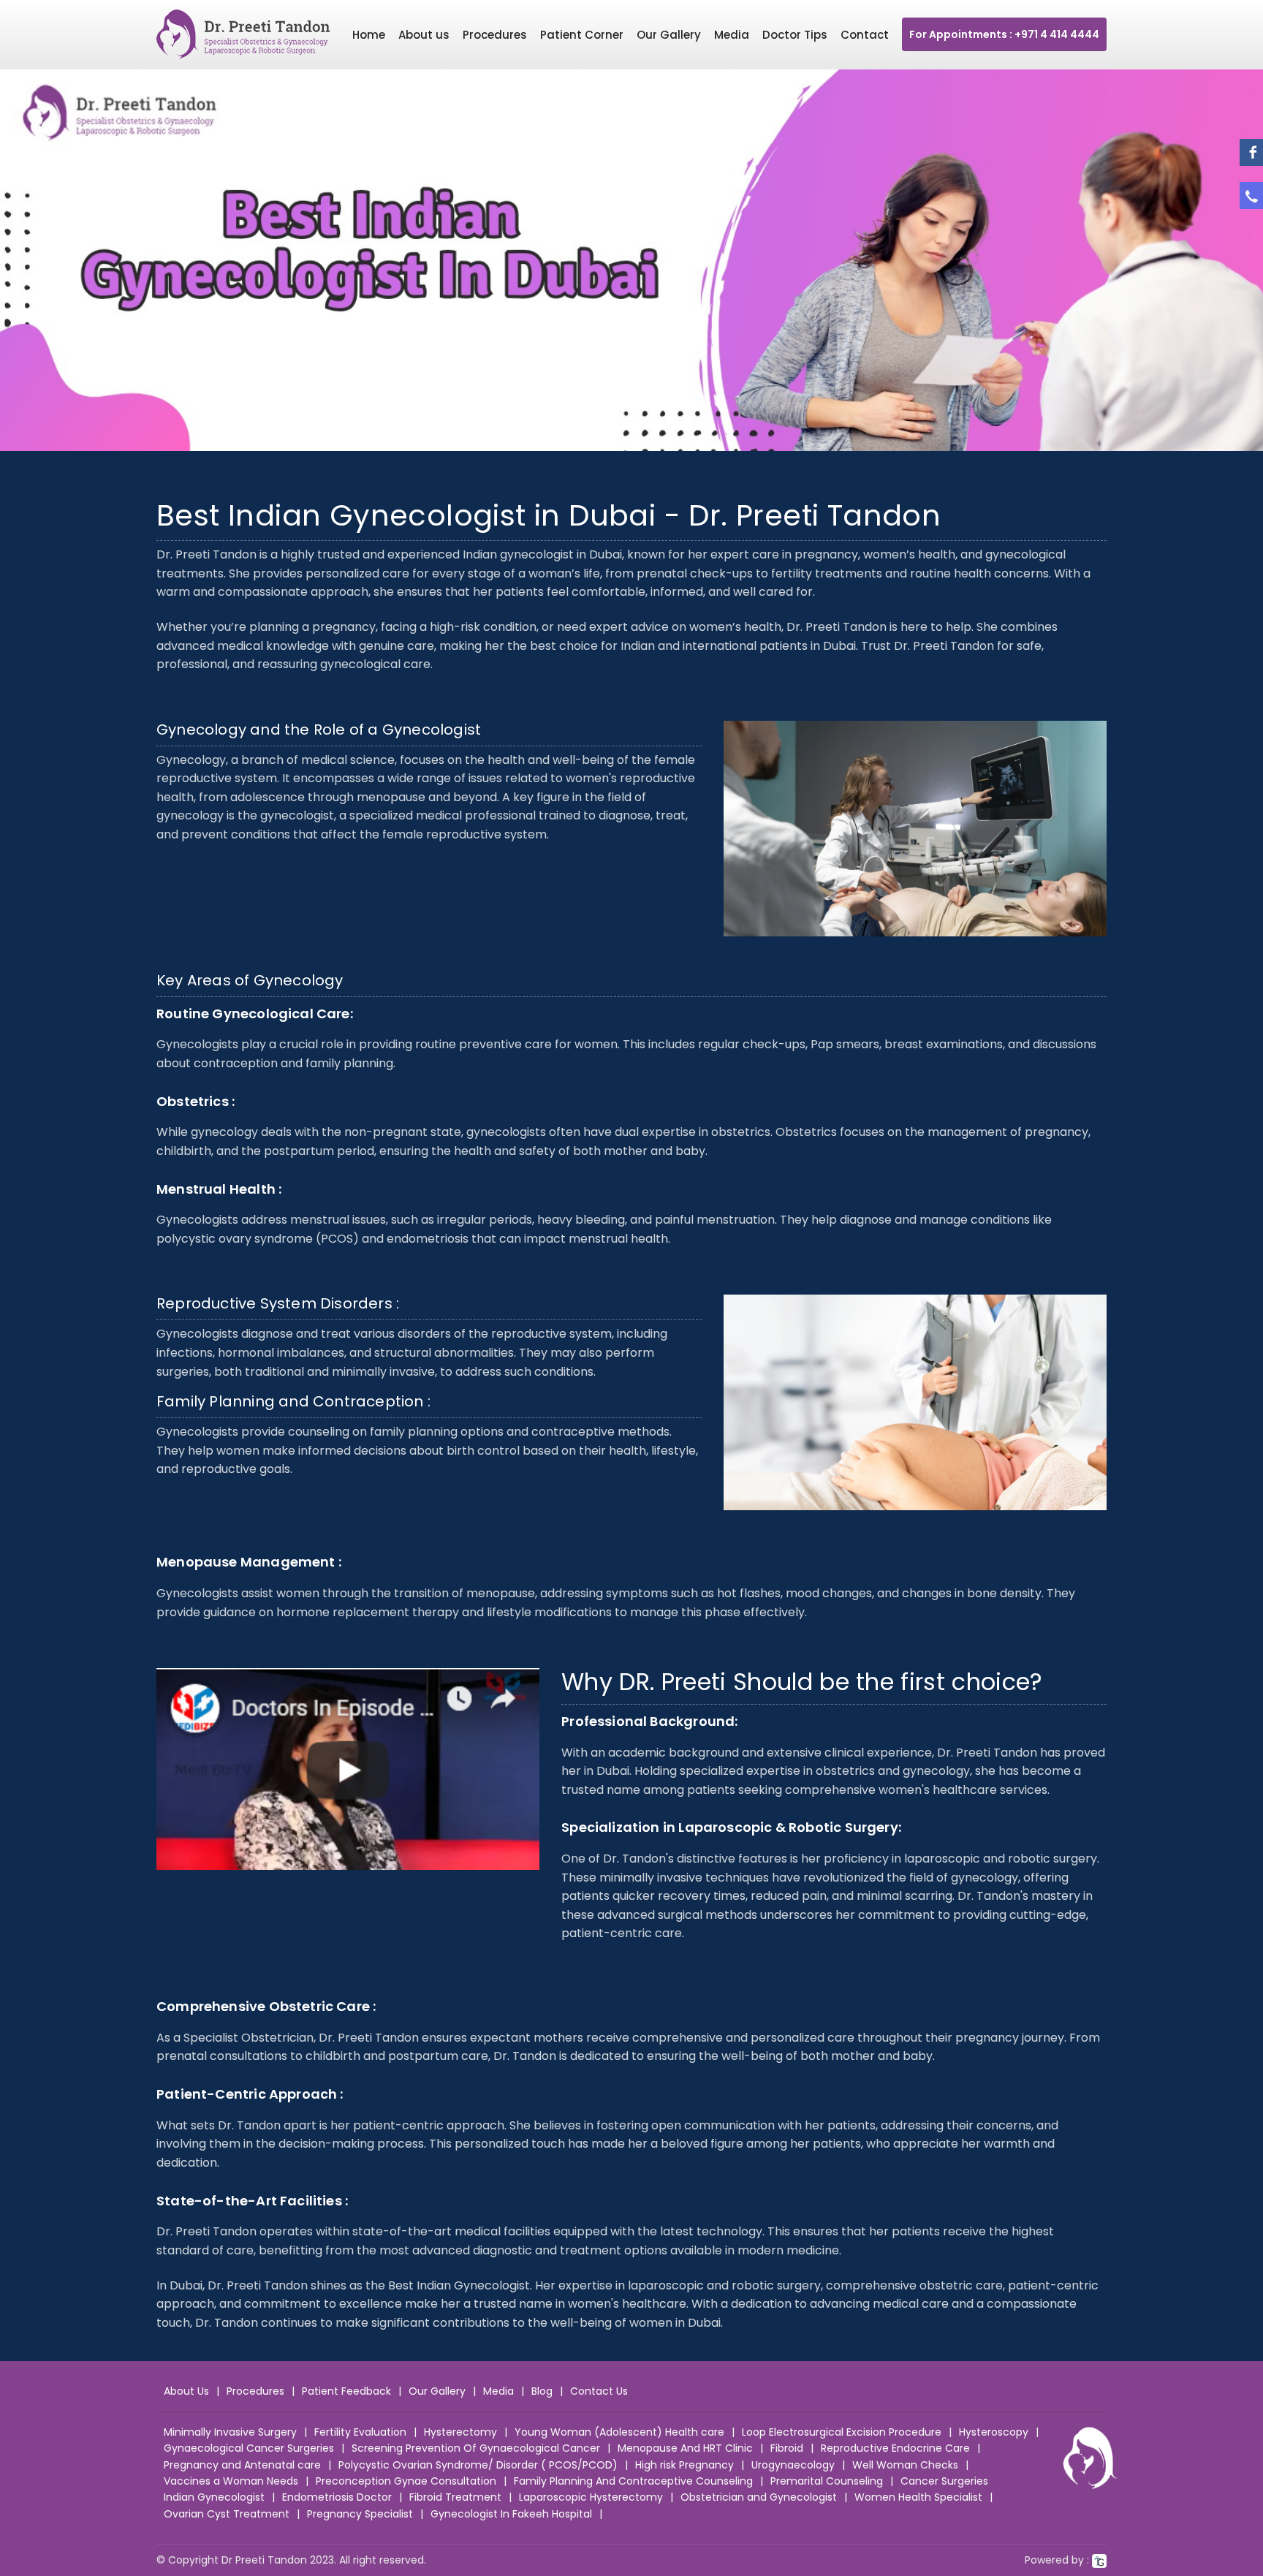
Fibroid (787, 2448)
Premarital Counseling (827, 2481)
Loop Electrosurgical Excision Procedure (842, 2432)
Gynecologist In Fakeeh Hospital (511, 2514)
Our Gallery (669, 35)
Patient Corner (582, 35)
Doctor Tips (795, 35)
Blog (542, 2391)
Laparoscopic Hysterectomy (591, 2497)
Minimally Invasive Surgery (230, 2432)
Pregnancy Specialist (360, 2514)
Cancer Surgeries (944, 2481)
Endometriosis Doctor (337, 2497)
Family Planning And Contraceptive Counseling (633, 2481)
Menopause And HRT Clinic (685, 2448)
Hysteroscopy (994, 2432)
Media (732, 35)
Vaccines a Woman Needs (231, 2481)
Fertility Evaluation (360, 2432)
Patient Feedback (346, 2391)
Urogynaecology (793, 2465)
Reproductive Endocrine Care (895, 2448)
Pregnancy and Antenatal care (242, 2465)
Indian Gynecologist (214, 2497)
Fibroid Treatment (455, 2497)
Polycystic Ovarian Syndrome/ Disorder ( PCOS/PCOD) (478, 2465)
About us (424, 35)
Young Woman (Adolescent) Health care (619, 2432)
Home (369, 35)
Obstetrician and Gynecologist (759, 2497)
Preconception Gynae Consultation (406, 2481)
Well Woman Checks (905, 2465)
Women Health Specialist (918, 2497)
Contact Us (599, 2391)
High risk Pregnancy (684, 2465)
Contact (865, 35)
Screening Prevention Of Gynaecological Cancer (476, 2448)
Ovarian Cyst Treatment (227, 2514)
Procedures (495, 35)
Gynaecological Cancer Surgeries (249, 2448)
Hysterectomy (460, 2432)
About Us (186, 2391)
